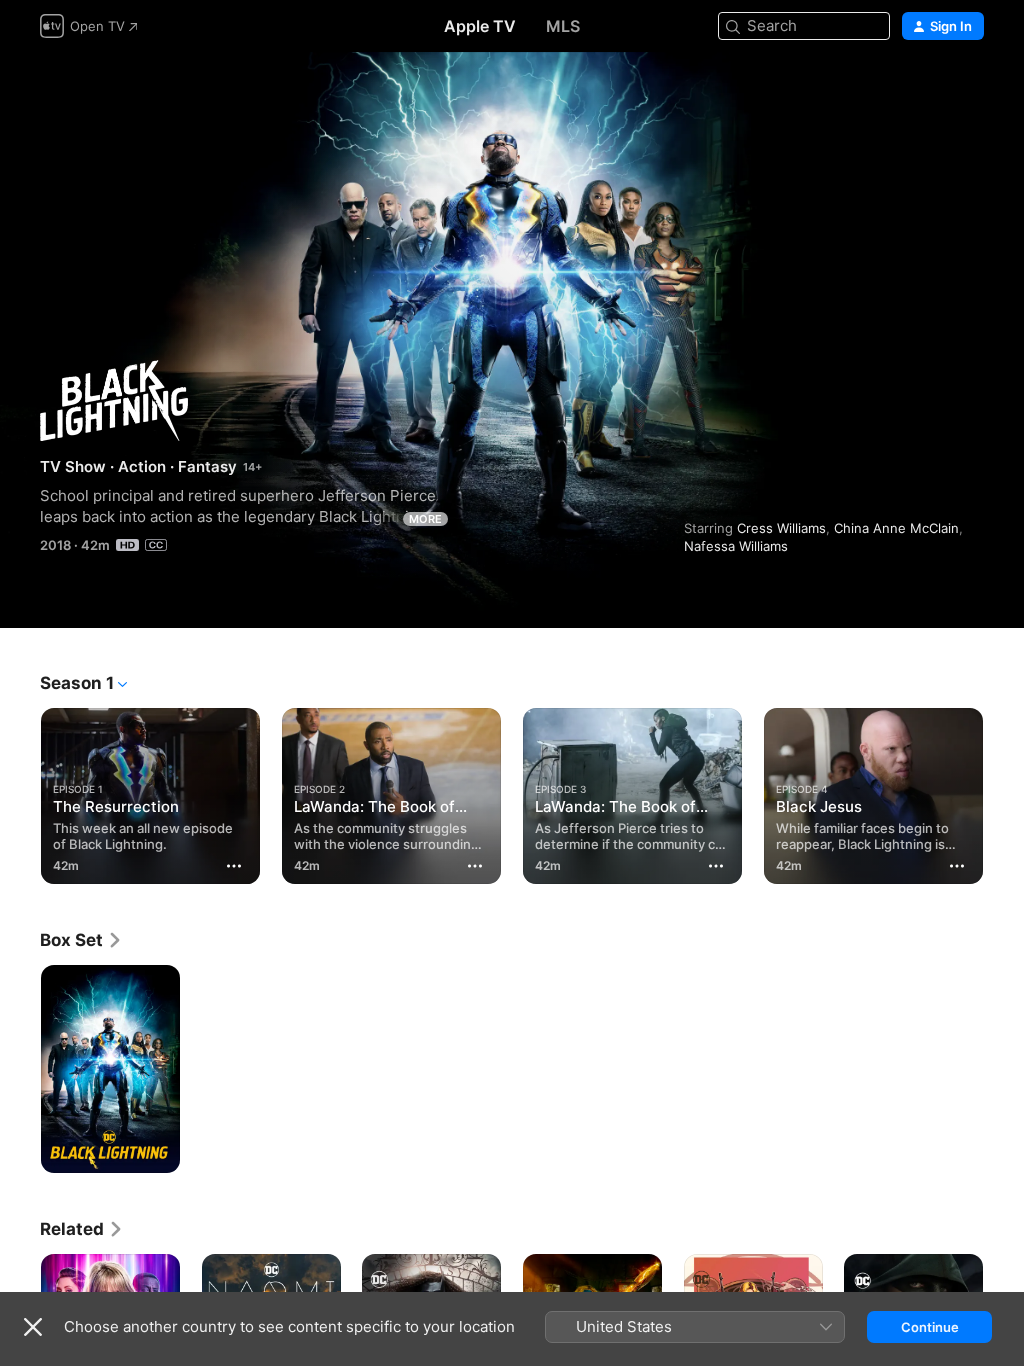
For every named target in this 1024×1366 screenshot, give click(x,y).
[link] (81, 940)
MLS (563, 26)
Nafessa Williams (736, 546)
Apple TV (480, 26)
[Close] (33, 1327)
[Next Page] (1004, 792)
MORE (425, 519)
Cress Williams (781, 528)
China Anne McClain (896, 528)
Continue (930, 1327)
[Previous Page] (20, 792)
